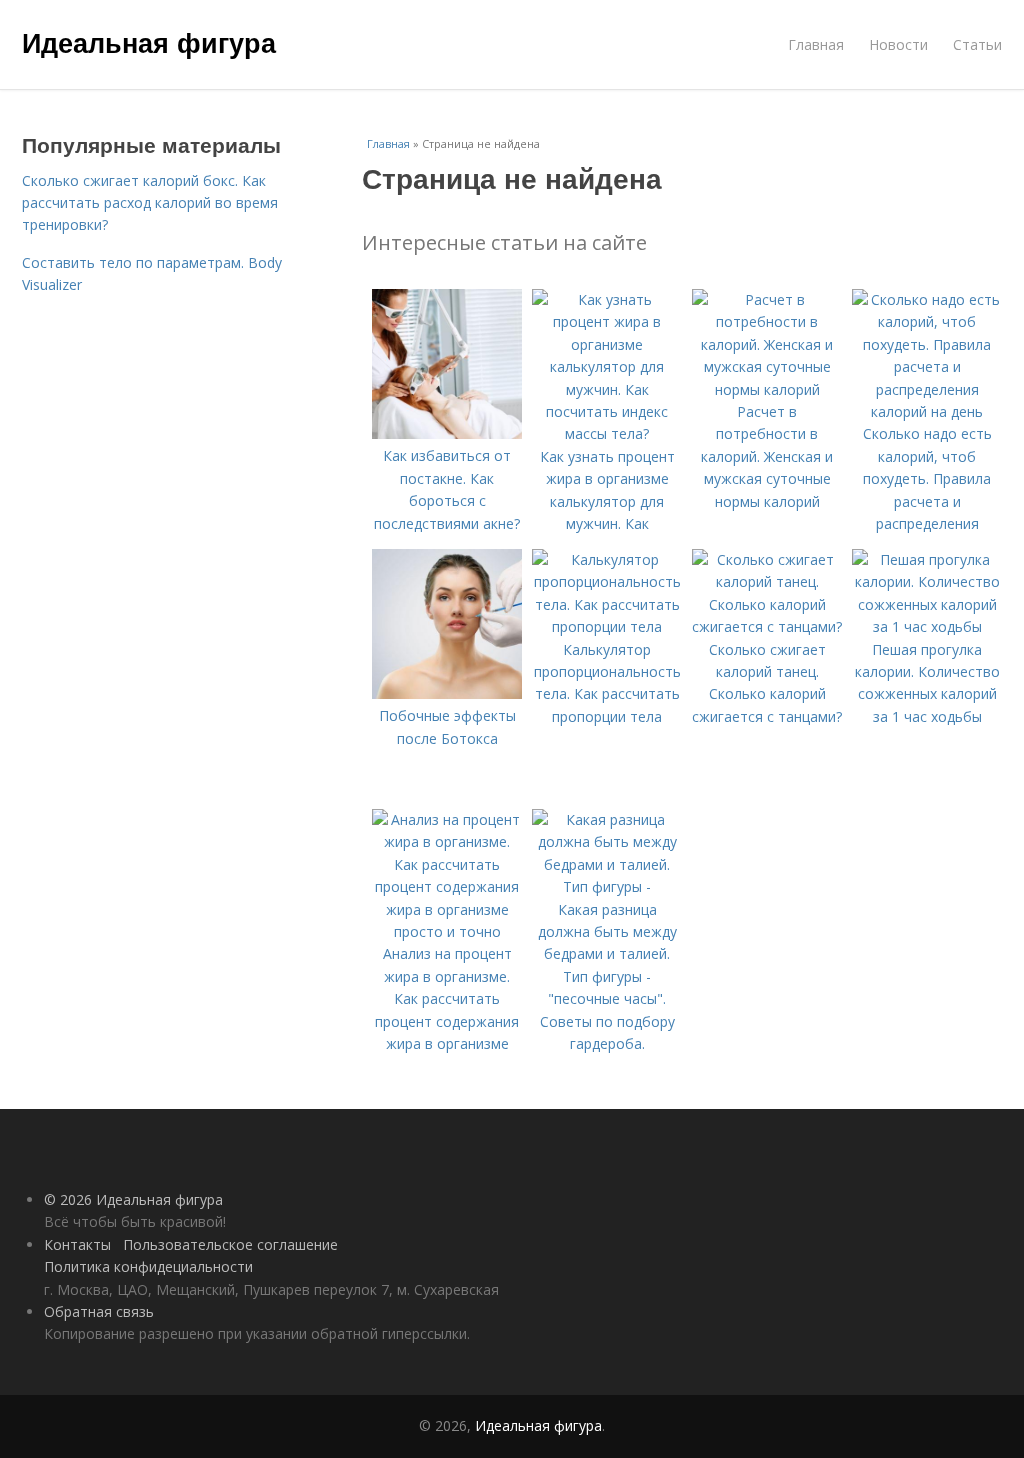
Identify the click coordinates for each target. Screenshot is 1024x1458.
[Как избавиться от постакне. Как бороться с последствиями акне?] (447, 433)
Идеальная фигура (149, 42)
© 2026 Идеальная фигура (133, 1199)
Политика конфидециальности (148, 1266)
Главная (816, 44)
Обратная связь (99, 1311)
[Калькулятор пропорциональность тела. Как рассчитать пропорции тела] (607, 626)
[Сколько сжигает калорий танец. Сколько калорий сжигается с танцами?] (767, 626)
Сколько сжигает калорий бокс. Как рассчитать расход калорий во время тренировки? (150, 203)
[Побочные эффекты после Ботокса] (447, 693)
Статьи (977, 44)
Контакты (77, 1244)
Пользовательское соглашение (230, 1244)
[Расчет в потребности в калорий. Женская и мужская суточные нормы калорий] (767, 389)
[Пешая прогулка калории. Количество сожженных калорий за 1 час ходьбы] (927, 626)
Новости (898, 44)
